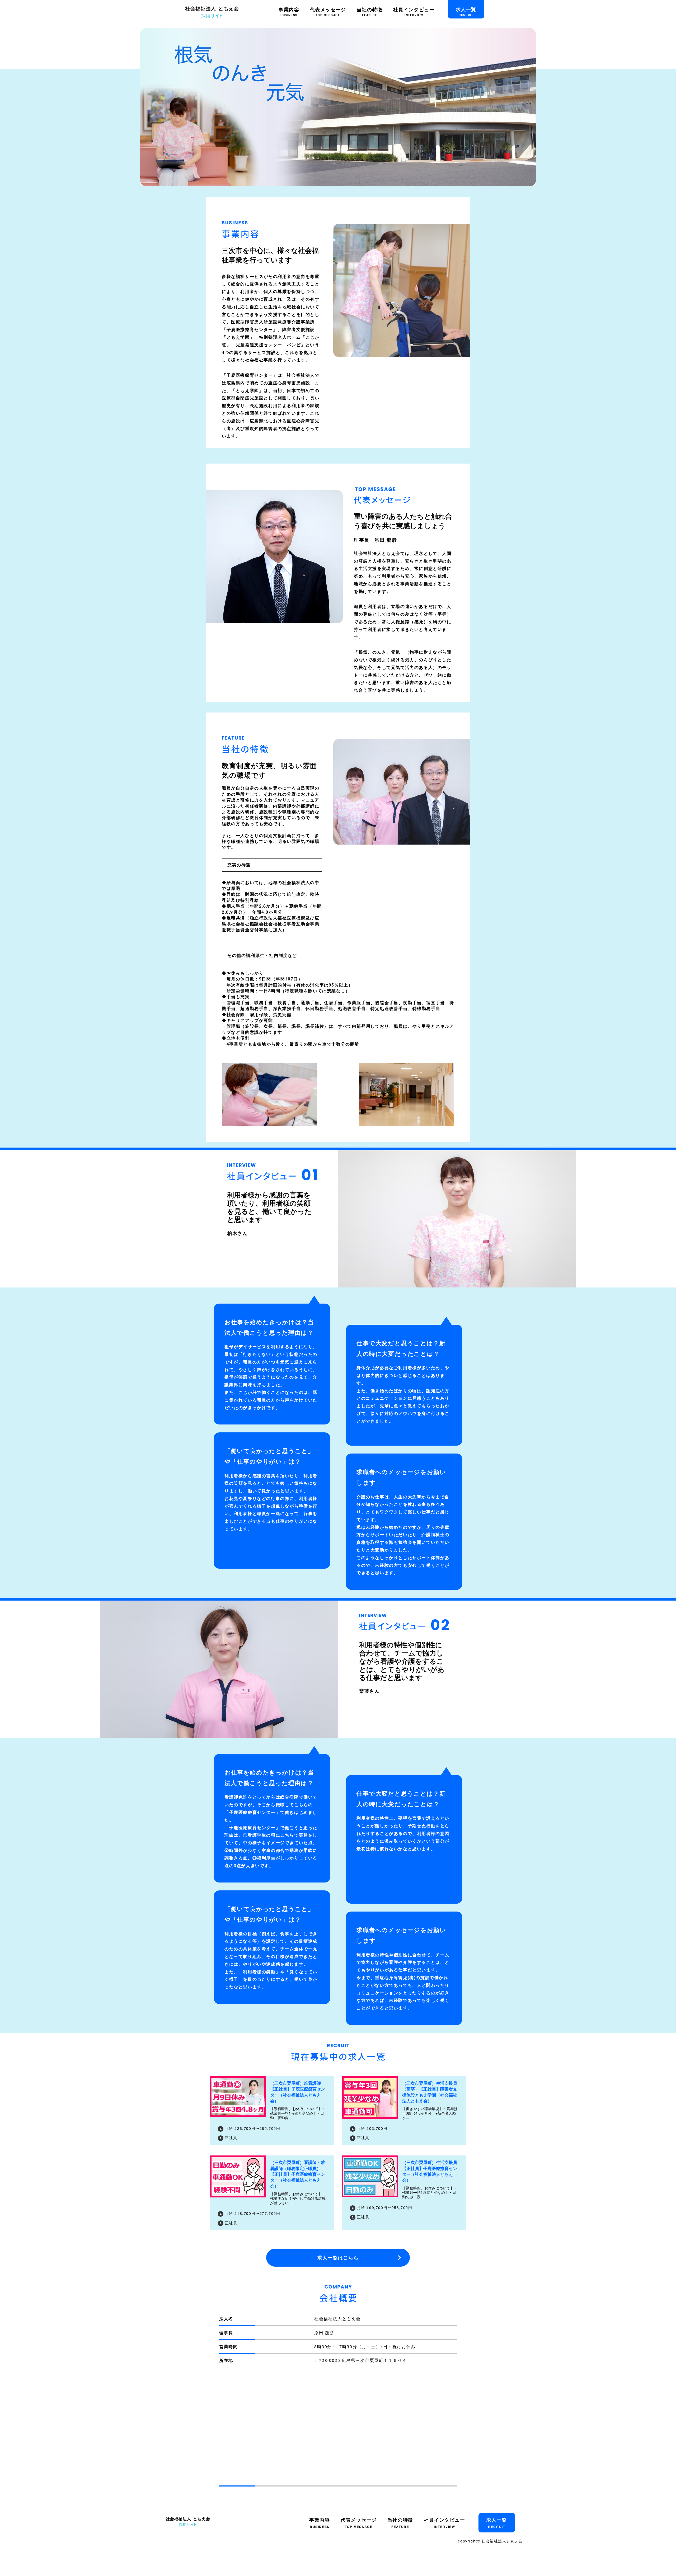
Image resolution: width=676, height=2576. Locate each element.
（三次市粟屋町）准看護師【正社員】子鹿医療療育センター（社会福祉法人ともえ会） (298, 2092)
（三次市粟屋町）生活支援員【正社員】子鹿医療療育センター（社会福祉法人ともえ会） (430, 2171)
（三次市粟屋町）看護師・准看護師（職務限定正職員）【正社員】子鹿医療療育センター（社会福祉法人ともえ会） (298, 2174)
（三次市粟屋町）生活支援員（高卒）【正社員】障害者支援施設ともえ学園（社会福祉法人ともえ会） (430, 2092)
